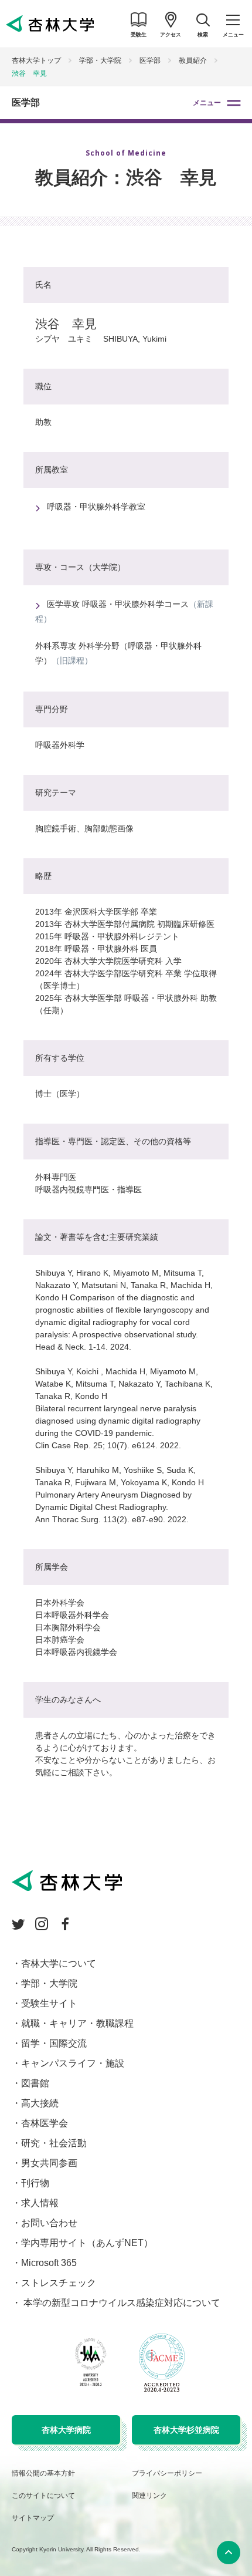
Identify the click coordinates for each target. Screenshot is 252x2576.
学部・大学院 (100, 60)
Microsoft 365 (49, 2263)
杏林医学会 (45, 2123)
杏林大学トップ (36, 60)
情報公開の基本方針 (43, 2473)
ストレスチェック (59, 2283)
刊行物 (35, 2183)
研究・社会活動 (54, 2143)
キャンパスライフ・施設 (73, 2063)
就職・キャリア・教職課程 (77, 2023)
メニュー (207, 103)
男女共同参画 (49, 2163)
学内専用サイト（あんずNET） (87, 2243)
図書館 (35, 2083)
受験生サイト (49, 2003)
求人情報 (40, 2203)
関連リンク (149, 2496)
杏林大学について (59, 1963)
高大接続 (40, 2103)
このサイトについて (43, 2496)
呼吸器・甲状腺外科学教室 (96, 507)
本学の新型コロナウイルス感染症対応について (121, 2303)
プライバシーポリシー (167, 2473)
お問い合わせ (49, 2223)
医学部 (26, 102)
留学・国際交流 (54, 2043)
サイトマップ (33, 2518)
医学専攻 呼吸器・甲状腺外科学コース (118, 604)
